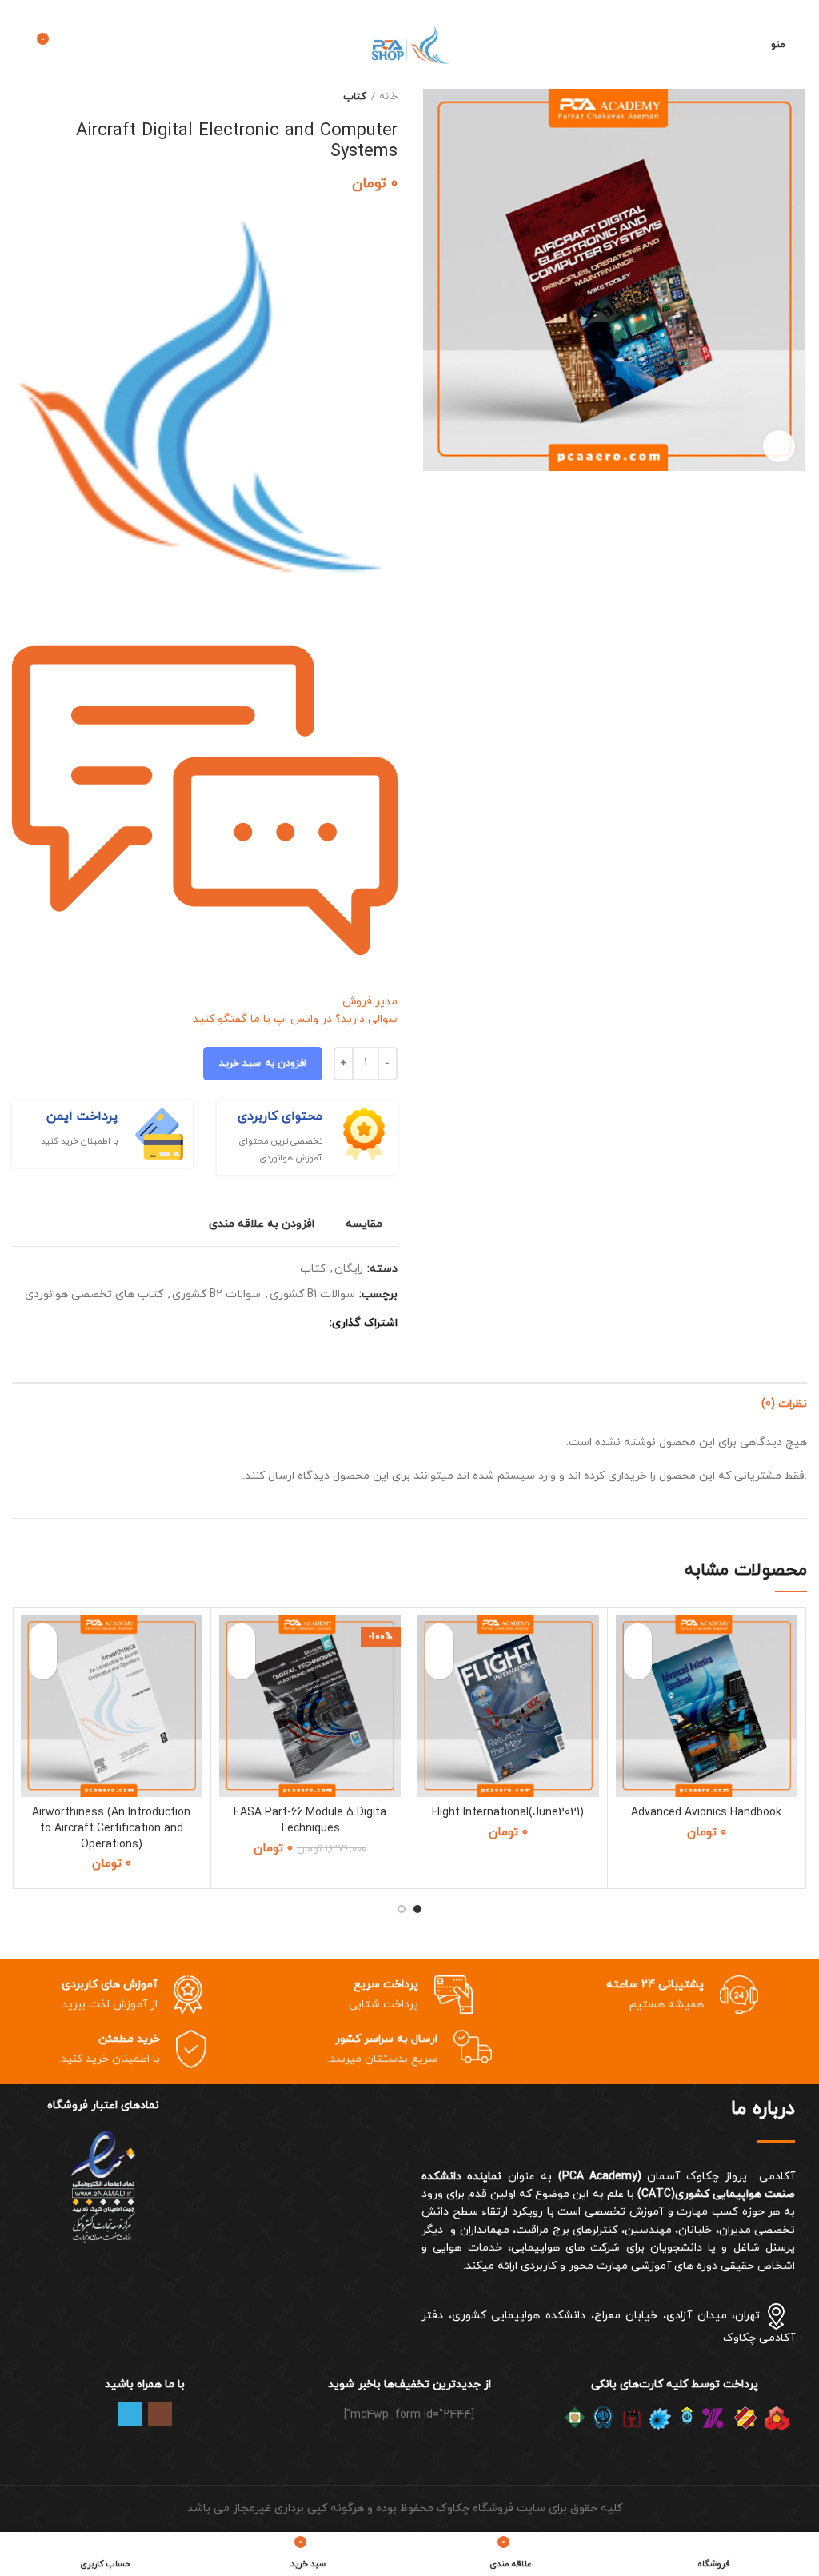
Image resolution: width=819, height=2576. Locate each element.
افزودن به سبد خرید (263, 1064)
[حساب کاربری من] (749, 45)
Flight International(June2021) (508, 1813)
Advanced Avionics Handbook (706, 1813)
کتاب (355, 97)
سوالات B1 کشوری (312, 1295)
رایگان (349, 1270)
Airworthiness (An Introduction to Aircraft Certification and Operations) (111, 1828)
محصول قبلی (52, 97)
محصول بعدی (20, 97)
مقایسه (364, 1224)
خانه (388, 97)
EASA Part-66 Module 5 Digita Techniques (310, 1821)
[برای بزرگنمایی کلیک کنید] (779, 446)
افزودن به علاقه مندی (262, 1224)
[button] (638, 1665)
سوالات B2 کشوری (216, 1295)
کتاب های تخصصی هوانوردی (94, 1295)
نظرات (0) (784, 1404)
